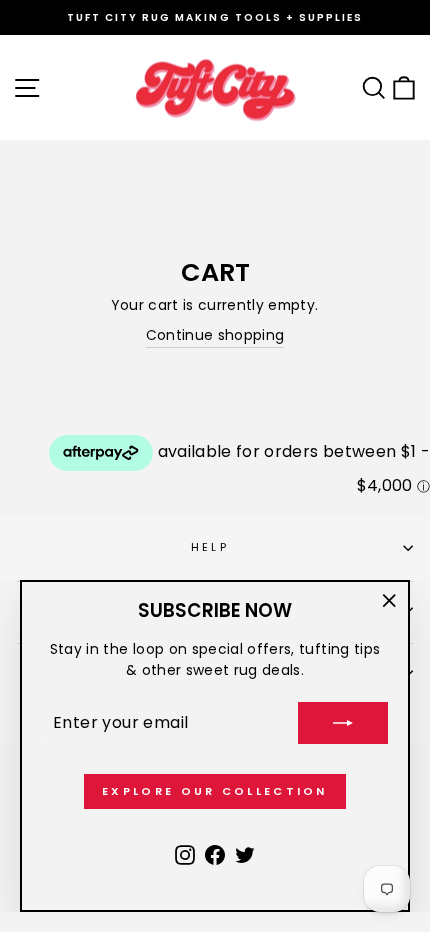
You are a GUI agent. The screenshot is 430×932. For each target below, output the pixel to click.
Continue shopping (215, 335)
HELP (210, 547)
